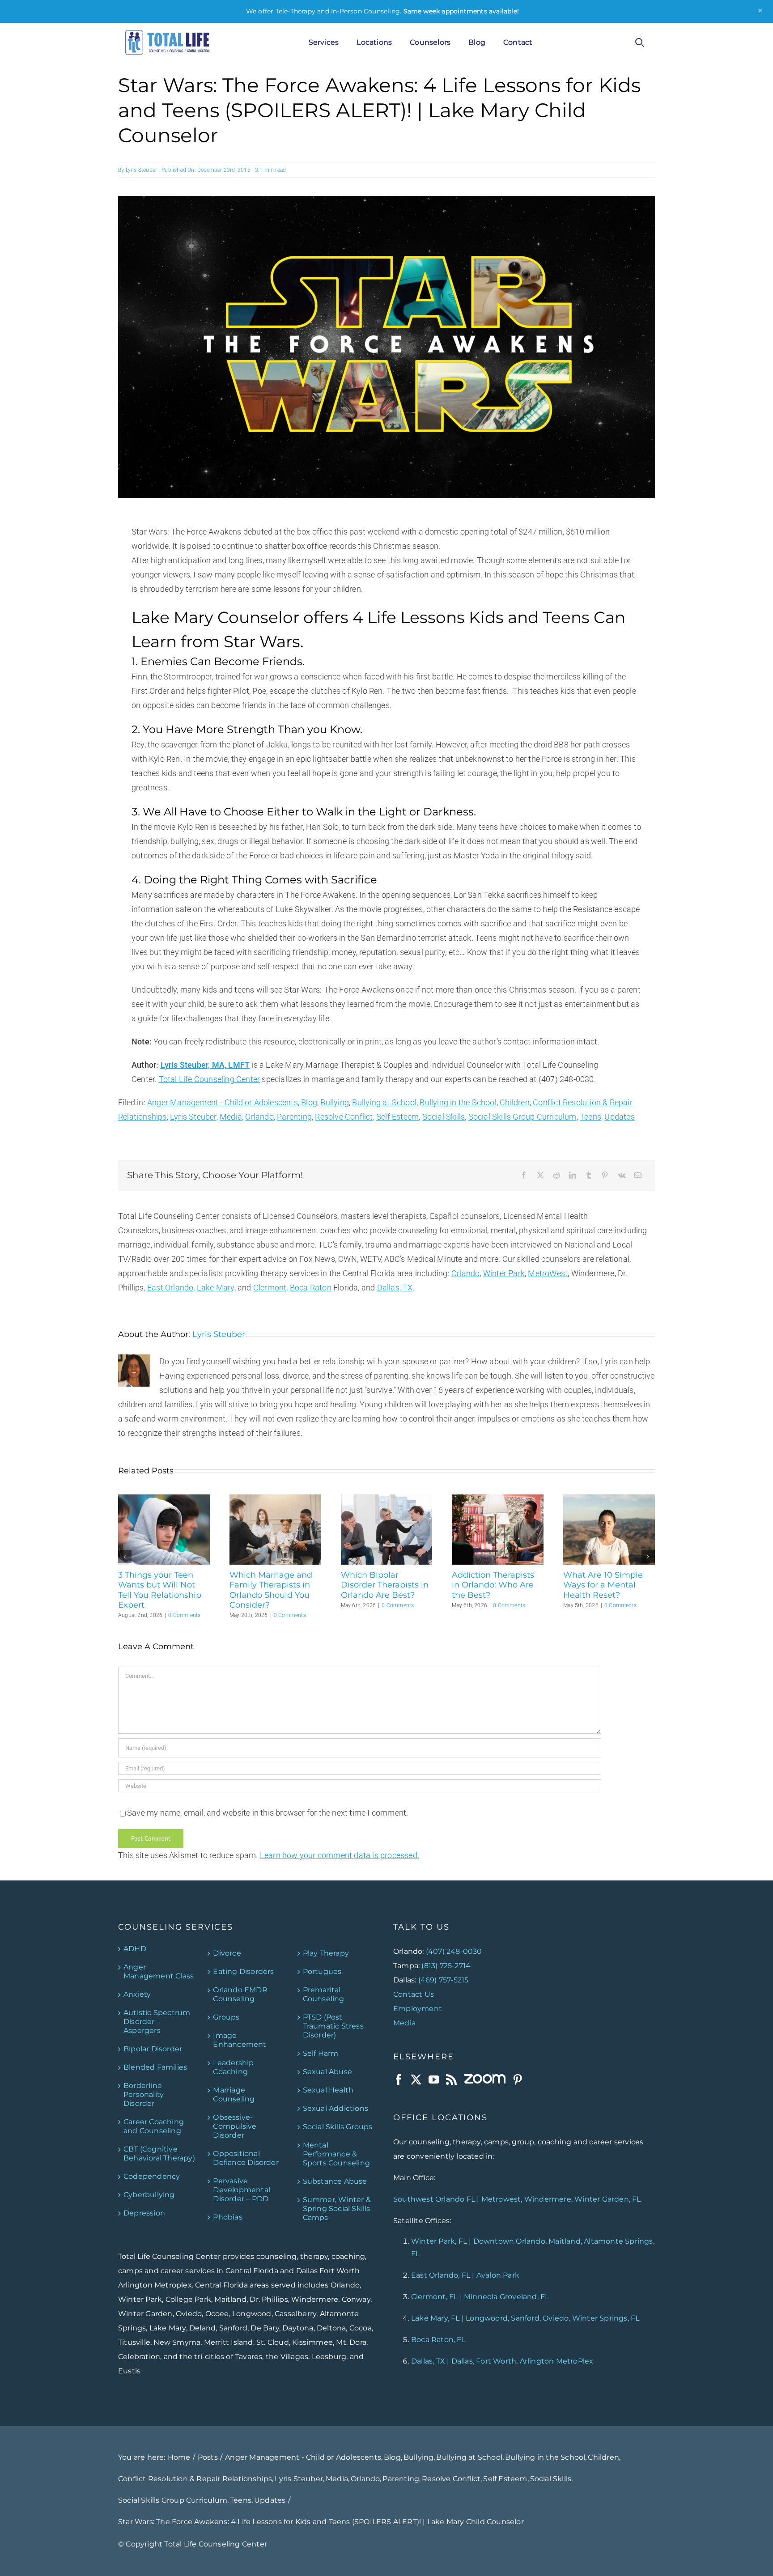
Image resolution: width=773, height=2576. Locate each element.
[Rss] (451, 2079)
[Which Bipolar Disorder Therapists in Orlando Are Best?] (387, 1499)
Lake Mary (216, 1288)
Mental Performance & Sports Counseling (336, 2154)
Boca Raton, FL (438, 2340)
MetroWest (548, 1273)
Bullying (335, 1102)
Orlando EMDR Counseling (240, 1994)
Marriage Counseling (234, 2094)
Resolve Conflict (344, 1117)
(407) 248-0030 (454, 1951)
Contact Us (414, 1994)
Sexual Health (328, 2090)
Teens (590, 1117)
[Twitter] (416, 2079)
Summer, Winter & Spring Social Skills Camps (337, 2209)
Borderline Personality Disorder (144, 2094)
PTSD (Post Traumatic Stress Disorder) (333, 2026)
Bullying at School (384, 1102)
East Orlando (170, 1288)
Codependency (152, 2176)
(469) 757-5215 (444, 1980)
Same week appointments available (460, 11)
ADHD (135, 1949)
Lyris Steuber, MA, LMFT (205, 1065)
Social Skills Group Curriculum (522, 1117)
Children (515, 1102)
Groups (226, 2017)
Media (231, 1117)
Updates (619, 1117)
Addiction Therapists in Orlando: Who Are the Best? (493, 1585)
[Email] (638, 1176)
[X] (540, 1176)
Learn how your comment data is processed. (340, 1855)
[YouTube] (434, 2079)
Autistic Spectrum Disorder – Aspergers (157, 2022)
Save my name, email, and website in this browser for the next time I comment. (268, 1813)
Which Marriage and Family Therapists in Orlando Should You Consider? (271, 1590)
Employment (418, 2009)
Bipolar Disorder (153, 2049)
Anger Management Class (159, 1971)
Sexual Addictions (336, 2108)
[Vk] (622, 1176)
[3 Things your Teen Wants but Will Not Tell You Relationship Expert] (164, 1499)
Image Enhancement (240, 2040)
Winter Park (504, 1273)
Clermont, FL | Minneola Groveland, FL (480, 2297)
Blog (309, 1102)
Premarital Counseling (324, 1994)
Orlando (259, 1117)
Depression (144, 2213)
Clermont (270, 1288)
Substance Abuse (335, 2181)
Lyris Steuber (142, 170)
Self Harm (321, 2053)
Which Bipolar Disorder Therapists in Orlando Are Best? (385, 1585)
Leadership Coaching (233, 2067)
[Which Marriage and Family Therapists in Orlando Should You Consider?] (275, 1499)
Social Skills (444, 1117)
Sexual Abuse (327, 2072)
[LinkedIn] (573, 1176)
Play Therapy (326, 1953)
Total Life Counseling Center (210, 1079)
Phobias (227, 2217)
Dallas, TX (395, 1288)
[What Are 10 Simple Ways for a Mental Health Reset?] (609, 1499)
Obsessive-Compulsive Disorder (235, 2126)
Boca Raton (311, 1288)
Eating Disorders (243, 1971)
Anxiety (137, 1994)
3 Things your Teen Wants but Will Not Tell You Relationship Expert (160, 1590)
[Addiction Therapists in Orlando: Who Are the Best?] (498, 1499)
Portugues (322, 1971)
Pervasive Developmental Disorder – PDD (242, 2190)
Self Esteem (397, 1117)
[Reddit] (556, 1176)
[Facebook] (524, 1176)
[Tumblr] (589, 1176)
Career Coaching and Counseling (154, 2126)
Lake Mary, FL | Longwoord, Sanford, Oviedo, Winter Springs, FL (525, 2318)
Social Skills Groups (338, 2127)
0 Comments (184, 1615)
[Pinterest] (605, 1176)
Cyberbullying (149, 2195)
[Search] (640, 42)
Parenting (294, 1117)
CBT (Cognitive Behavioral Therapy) (159, 2154)
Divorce (227, 1953)
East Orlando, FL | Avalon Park (465, 2275)
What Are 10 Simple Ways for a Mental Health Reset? (603, 1585)
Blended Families (155, 2067)
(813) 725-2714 (446, 1966)
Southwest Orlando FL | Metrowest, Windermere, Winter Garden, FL (517, 2199)
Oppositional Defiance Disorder (246, 2158)
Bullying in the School (458, 1102)
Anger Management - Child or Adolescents (223, 1102)
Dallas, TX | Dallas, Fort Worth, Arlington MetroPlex (502, 2361)
